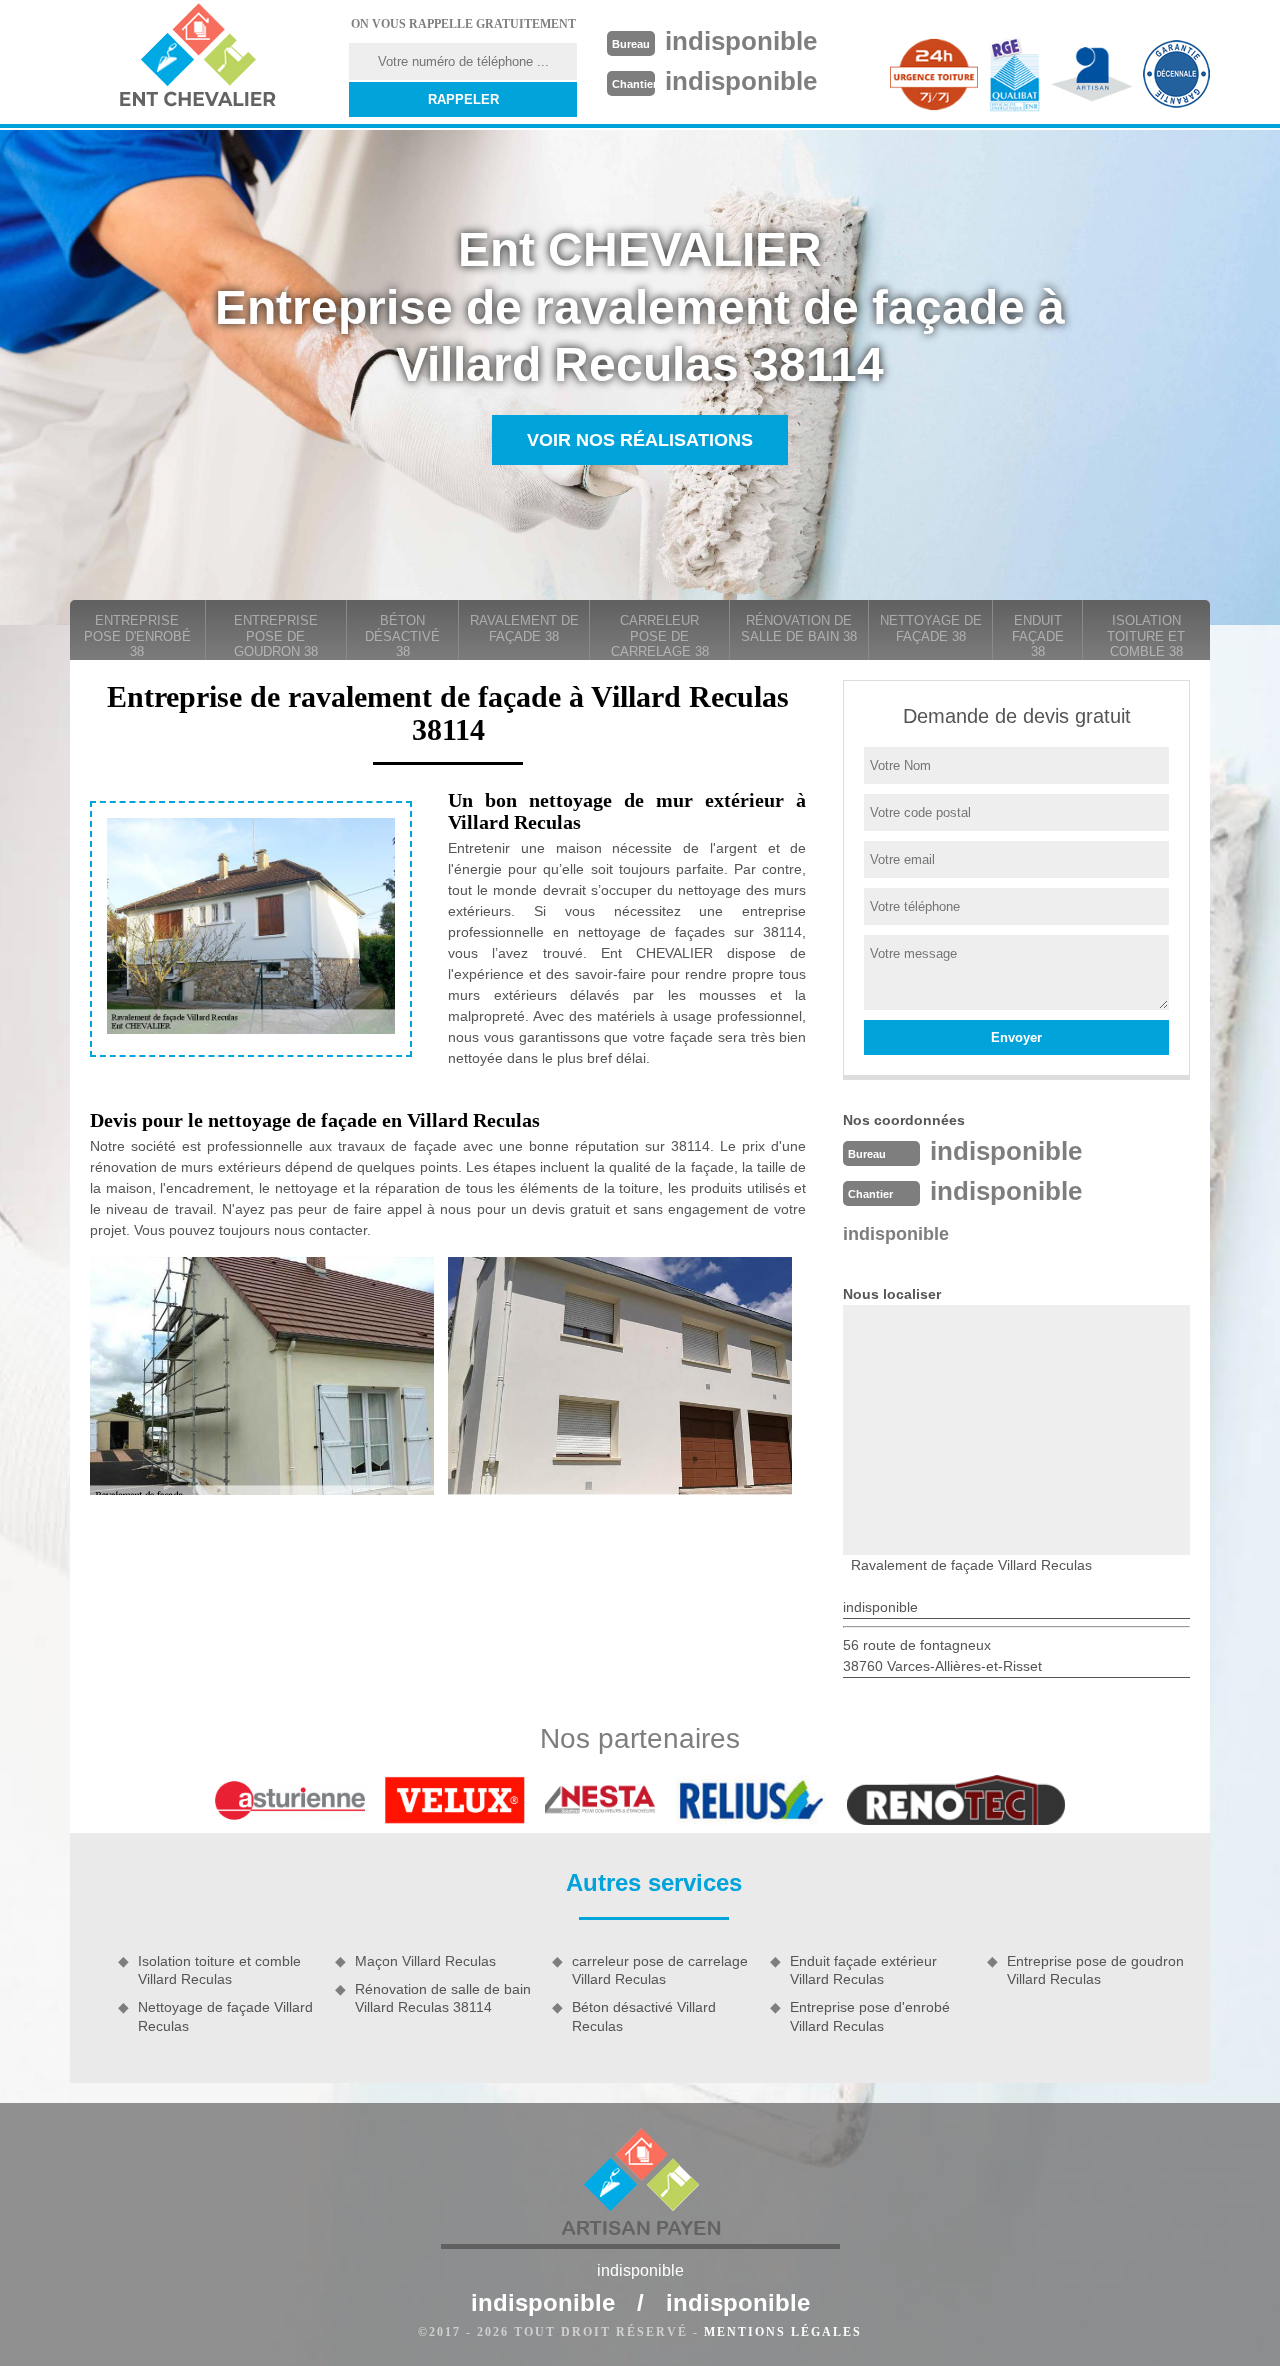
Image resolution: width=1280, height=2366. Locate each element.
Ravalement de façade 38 (524, 628)
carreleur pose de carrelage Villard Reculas (660, 1970)
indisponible (741, 41)
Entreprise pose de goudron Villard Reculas (1095, 1970)
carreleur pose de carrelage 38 (660, 636)
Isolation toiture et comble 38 (1146, 636)
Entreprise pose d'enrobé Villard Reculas (870, 2016)
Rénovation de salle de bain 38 (799, 628)
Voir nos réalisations (640, 440)
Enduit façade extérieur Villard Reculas (863, 1970)
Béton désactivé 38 (402, 636)
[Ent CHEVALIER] (197, 58)
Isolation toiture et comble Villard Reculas (219, 1970)
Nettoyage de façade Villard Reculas (225, 2016)
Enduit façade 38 (1038, 636)
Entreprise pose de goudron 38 (276, 636)
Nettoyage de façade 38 (931, 628)
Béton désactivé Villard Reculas (644, 2016)
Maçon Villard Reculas (425, 1961)
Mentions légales (783, 2332)
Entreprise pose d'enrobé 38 (137, 636)
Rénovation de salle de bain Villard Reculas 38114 (443, 1998)
